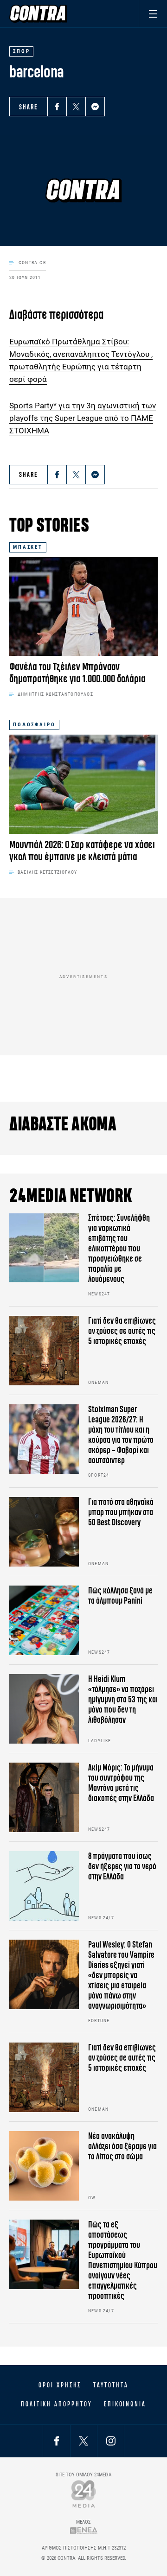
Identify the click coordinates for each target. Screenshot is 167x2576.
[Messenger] (95, 107)
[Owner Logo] (84, 2494)
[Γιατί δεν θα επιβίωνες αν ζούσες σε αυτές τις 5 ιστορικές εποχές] (44, 1351)
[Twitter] (76, 107)
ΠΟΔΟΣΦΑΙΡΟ (34, 725)
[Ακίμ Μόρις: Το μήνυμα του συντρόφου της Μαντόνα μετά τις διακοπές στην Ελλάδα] (44, 1797)
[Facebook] (57, 107)
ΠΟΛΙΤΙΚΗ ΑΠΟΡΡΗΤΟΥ (56, 2404)
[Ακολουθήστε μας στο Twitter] (83, 2441)
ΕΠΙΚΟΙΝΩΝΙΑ (125, 2404)
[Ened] (84, 2530)
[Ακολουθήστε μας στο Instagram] (111, 2441)
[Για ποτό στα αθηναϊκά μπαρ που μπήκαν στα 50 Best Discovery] (44, 1532)
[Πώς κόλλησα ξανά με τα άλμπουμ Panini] (44, 1620)
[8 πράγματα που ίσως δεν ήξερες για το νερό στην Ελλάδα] (44, 1886)
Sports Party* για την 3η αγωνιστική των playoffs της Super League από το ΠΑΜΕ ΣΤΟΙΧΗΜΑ (83, 418)
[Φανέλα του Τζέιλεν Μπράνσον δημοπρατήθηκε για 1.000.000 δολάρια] (83, 606)
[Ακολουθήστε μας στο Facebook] (57, 2441)
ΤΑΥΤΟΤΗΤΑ (111, 2385)
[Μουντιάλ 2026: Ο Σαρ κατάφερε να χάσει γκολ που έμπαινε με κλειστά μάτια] (83, 784)
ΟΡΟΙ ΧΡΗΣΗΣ (60, 2385)
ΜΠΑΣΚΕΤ (28, 547)
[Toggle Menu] (153, 14)
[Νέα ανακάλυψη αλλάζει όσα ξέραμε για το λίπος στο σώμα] (44, 2166)
